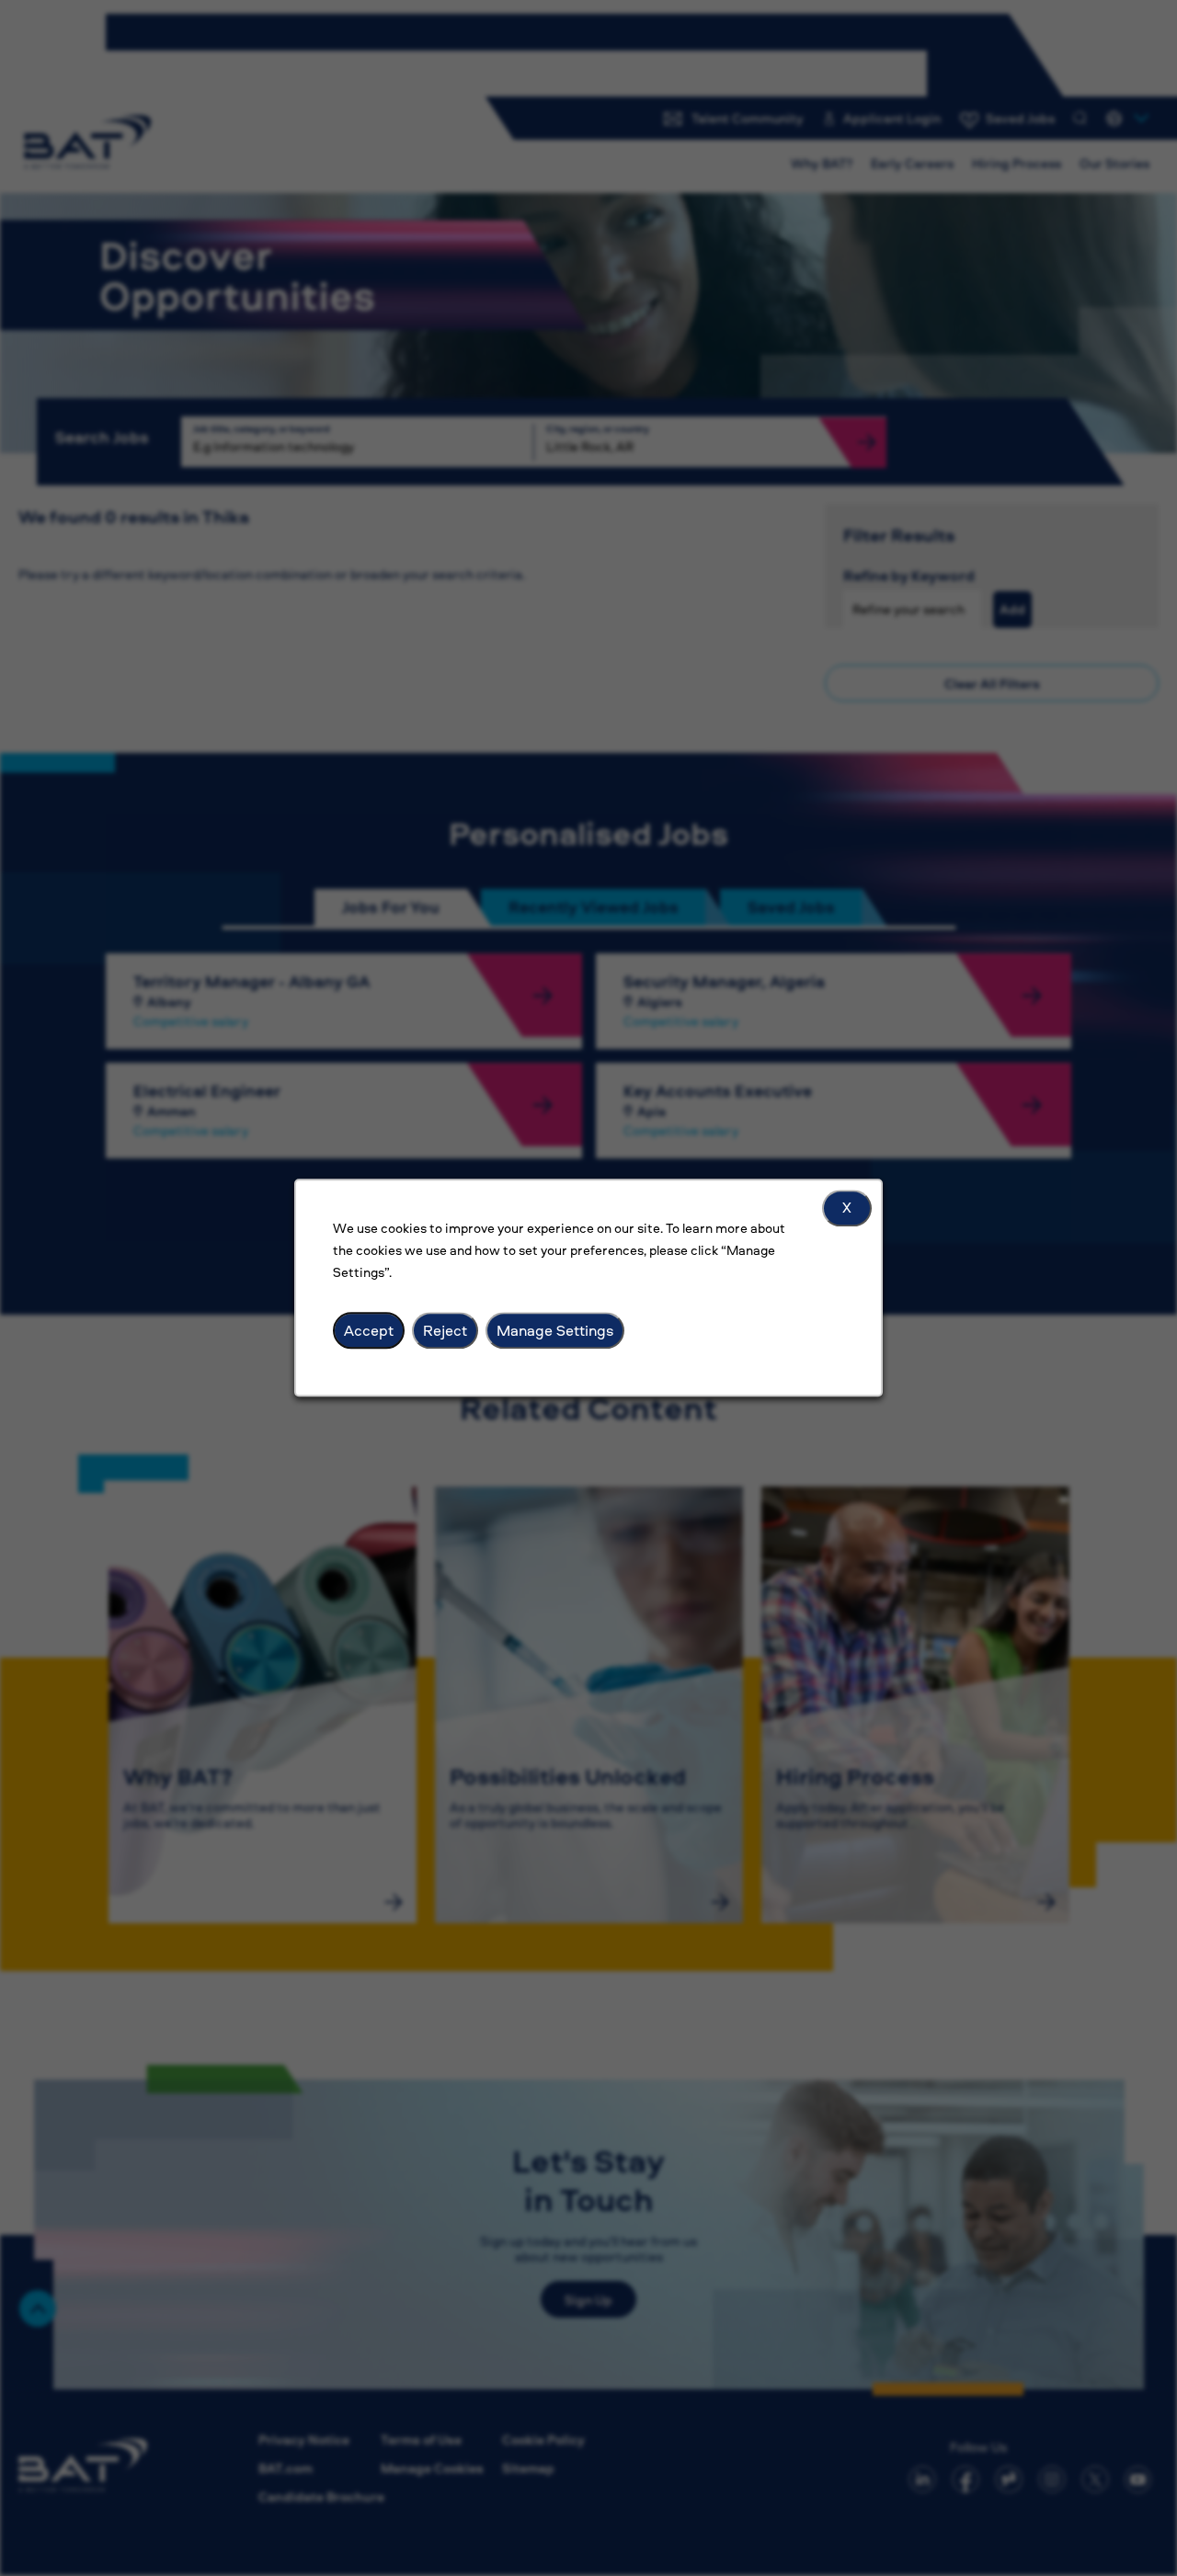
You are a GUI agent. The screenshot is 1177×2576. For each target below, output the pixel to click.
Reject (445, 1330)
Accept (369, 1330)
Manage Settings (555, 1330)
